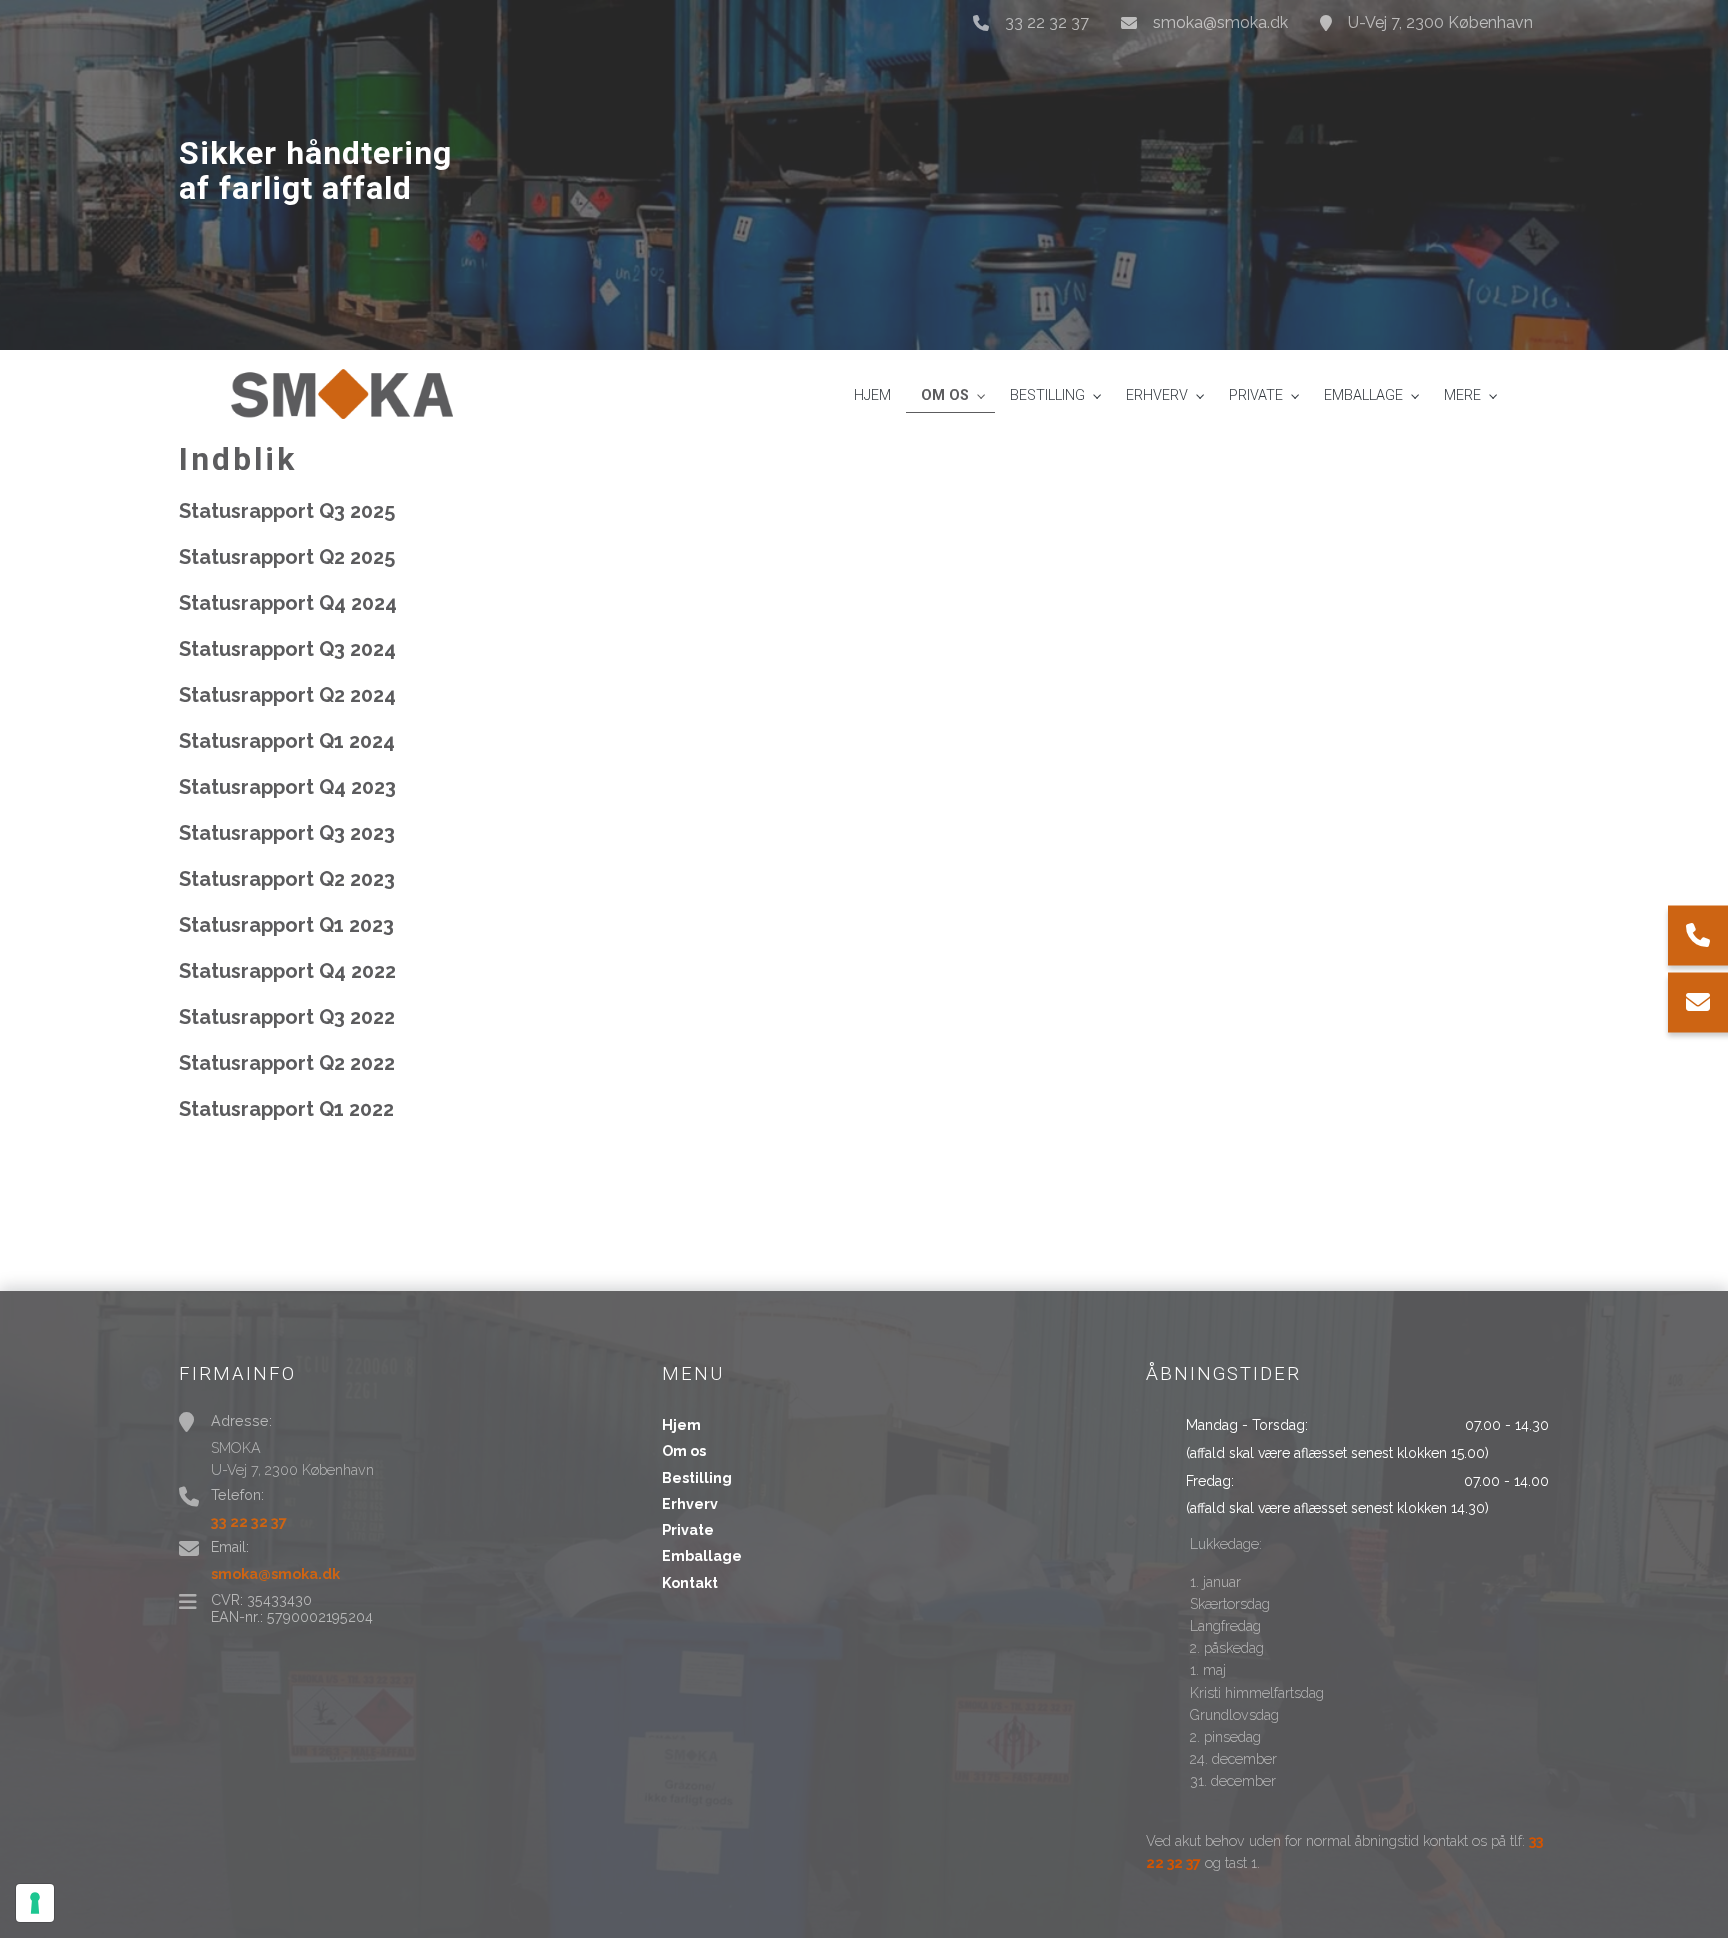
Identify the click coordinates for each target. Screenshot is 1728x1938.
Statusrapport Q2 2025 (287, 557)
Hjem (681, 1425)
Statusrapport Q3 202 (281, 649)
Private (688, 1530)
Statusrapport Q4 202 (282, 603)
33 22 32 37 (1047, 22)
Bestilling (697, 1478)
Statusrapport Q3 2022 (287, 1017)
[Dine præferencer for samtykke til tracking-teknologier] (35, 1903)
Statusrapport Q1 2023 (286, 925)
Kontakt (690, 1583)
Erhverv (690, 1504)
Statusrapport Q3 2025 (287, 511)
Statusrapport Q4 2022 (287, 971)
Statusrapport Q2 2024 (287, 695)
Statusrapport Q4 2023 (287, 787)
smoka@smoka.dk (1220, 22)
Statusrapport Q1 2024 (287, 741)
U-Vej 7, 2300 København (1440, 22)
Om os (684, 1451)
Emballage (702, 1556)
